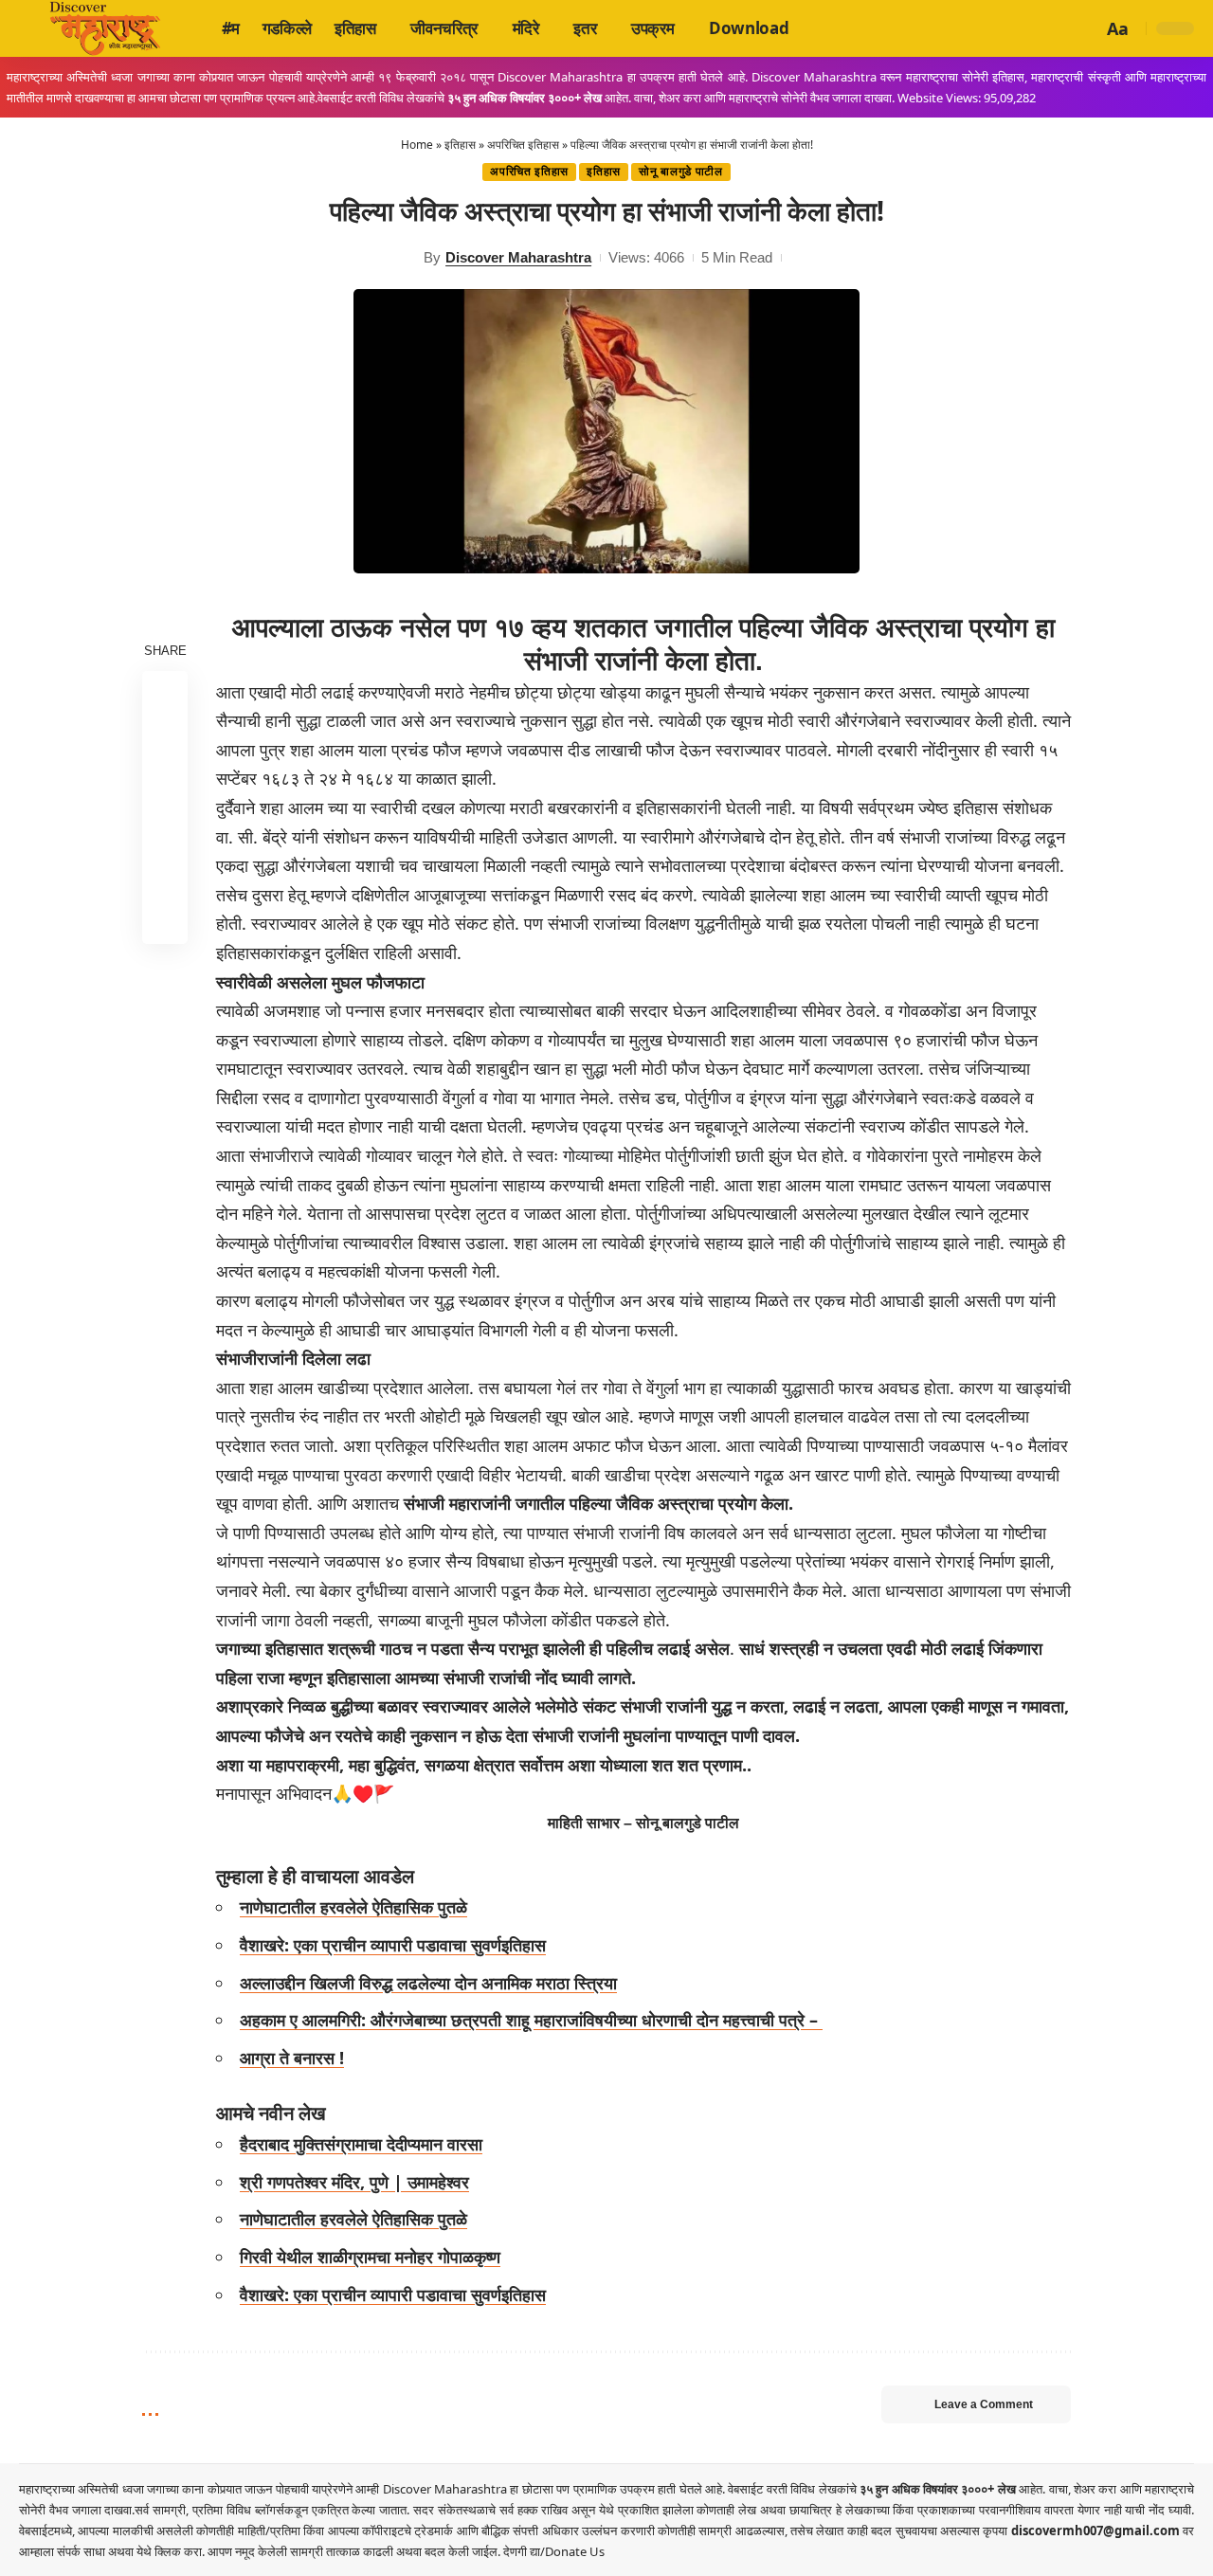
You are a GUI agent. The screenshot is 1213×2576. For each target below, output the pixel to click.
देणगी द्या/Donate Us (554, 2551)
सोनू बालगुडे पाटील (681, 172)
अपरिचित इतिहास (523, 145)
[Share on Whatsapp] (165, 784)
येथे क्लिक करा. (172, 2551)
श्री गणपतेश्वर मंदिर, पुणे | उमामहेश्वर (354, 2182)
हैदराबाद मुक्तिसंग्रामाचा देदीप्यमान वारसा (361, 2144)
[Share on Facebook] (165, 693)
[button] (1085, 28)
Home (417, 145)
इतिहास (460, 145)
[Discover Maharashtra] (105, 28)
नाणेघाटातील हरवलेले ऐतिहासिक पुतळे (353, 1907)
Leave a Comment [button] (984, 2404)
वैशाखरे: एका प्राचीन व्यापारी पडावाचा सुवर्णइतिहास (393, 1945)
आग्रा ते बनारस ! (292, 2058)
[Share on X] (165, 738)
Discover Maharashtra (518, 257)
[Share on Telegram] (165, 829)
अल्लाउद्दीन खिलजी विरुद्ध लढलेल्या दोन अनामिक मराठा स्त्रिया (428, 1983)
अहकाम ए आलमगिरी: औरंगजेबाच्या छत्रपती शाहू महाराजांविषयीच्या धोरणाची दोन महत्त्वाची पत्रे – (531, 2020)
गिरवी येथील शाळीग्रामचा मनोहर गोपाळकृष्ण (370, 2257)
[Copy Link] (165, 875)
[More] (165, 920)
